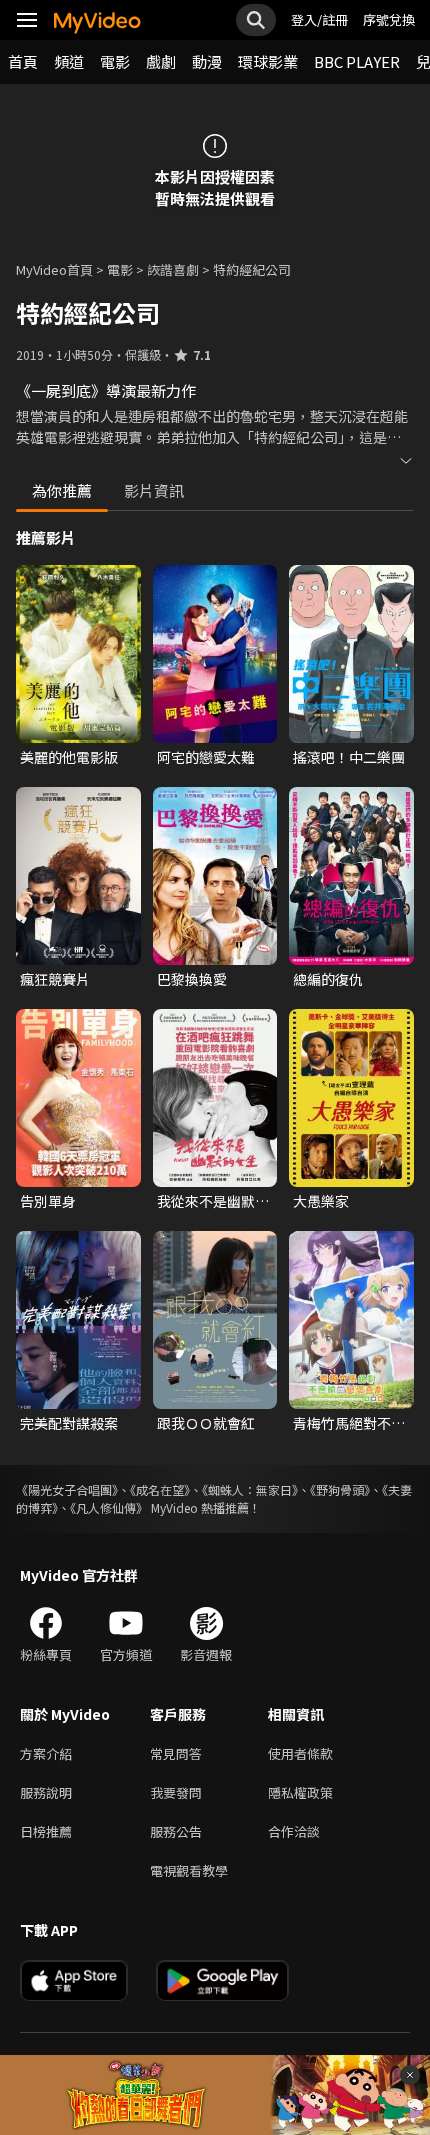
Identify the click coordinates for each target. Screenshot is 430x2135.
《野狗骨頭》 (340, 1489)
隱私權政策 (300, 1792)
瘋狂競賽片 (55, 979)
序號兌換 (389, 19)
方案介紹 (46, 1753)
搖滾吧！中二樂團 (349, 757)
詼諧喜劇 (173, 269)
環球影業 (268, 61)
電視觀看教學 (189, 1870)
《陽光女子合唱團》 (67, 1489)
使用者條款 (300, 1753)
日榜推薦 (46, 1831)
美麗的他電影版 (69, 757)
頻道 (69, 61)
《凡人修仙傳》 (109, 1507)
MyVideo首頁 (54, 269)
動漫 (207, 61)
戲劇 (161, 61)
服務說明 (46, 1792)
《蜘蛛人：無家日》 (250, 1489)
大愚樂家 (321, 1201)
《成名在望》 (160, 1489)
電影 (115, 61)
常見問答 (176, 1753)
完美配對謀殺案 (69, 1423)
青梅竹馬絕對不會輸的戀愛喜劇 (349, 1423)
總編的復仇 (328, 979)
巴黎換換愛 (192, 979)
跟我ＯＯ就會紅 (206, 1423)
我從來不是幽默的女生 (213, 1201)
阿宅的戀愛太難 (206, 757)
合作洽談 (294, 1831)
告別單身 (48, 1201)
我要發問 (176, 1792)
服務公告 (176, 1831)
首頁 (23, 61)
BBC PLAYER (357, 61)
